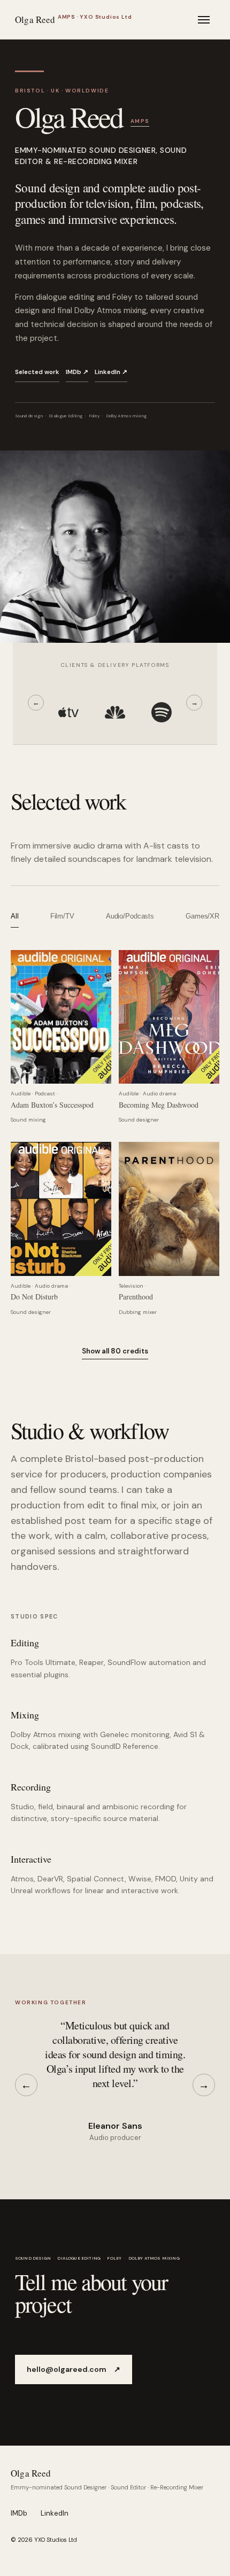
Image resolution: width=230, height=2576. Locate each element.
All (15, 916)
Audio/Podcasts (130, 916)
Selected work (37, 372)
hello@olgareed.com (74, 2369)
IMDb (19, 2513)
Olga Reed (31, 2473)
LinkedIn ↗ (111, 372)
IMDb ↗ (77, 372)
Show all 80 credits (115, 1351)
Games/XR (202, 916)
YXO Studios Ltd (56, 2540)
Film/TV (62, 916)
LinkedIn (55, 2513)
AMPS (140, 121)
